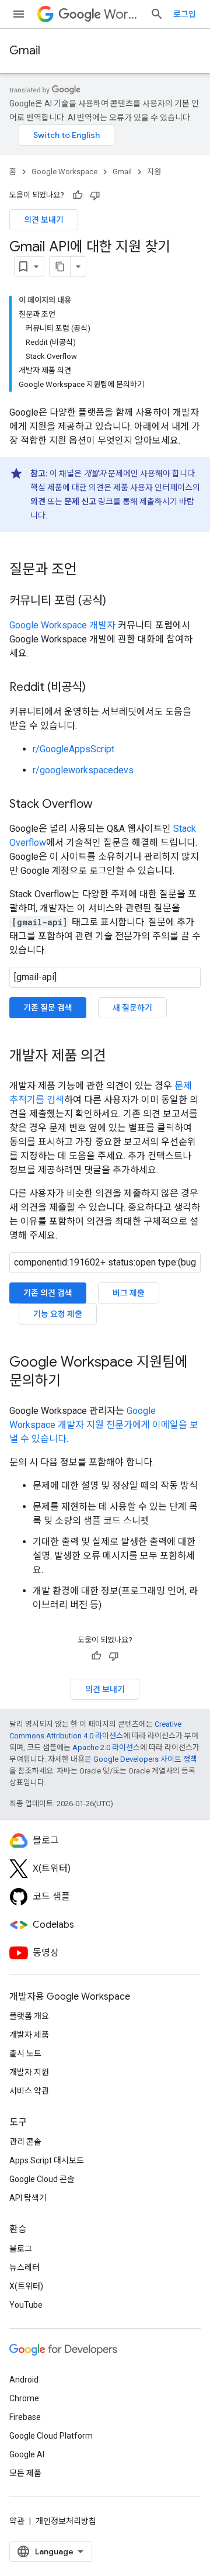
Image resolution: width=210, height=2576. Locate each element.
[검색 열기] (157, 14)
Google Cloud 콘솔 (42, 2179)
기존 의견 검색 (48, 1293)
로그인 (185, 14)
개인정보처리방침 (66, 2521)
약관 (17, 2521)
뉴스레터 (24, 2267)
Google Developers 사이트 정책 (145, 1759)
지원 (154, 172)
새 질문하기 (132, 1008)
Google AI (27, 2454)
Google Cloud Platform (51, 2436)
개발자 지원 (29, 2072)
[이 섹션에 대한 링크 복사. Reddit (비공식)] (97, 688)
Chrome (24, 2398)
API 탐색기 (28, 2198)
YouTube (26, 2305)
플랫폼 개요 (29, 2016)
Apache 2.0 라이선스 (106, 1747)
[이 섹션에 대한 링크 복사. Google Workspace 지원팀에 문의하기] (72, 1382)
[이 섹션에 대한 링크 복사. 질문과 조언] (89, 570)
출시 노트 (25, 2053)
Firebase (25, 2417)
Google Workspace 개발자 (62, 625)
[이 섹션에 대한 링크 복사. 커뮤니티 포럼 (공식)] (118, 601)
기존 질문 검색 (48, 1008)
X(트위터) (26, 2286)
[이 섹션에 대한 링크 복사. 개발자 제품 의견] (118, 1057)
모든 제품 (25, 2473)
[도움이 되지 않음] (95, 195)
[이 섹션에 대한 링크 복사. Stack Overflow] (104, 805)
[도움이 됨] (78, 195)
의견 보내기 (44, 220)
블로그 (21, 2249)
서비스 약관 (29, 2091)
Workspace (122, 14)
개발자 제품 (29, 2035)
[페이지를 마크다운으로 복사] (60, 267)
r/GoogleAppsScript (73, 749)
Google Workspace (64, 172)
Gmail (25, 51)
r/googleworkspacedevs (83, 770)
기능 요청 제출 (58, 1314)
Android (24, 2380)
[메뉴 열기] (19, 14)
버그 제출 (129, 1293)
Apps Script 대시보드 (47, 2160)
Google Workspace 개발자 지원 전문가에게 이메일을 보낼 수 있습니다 (104, 1425)
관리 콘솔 (25, 2142)
